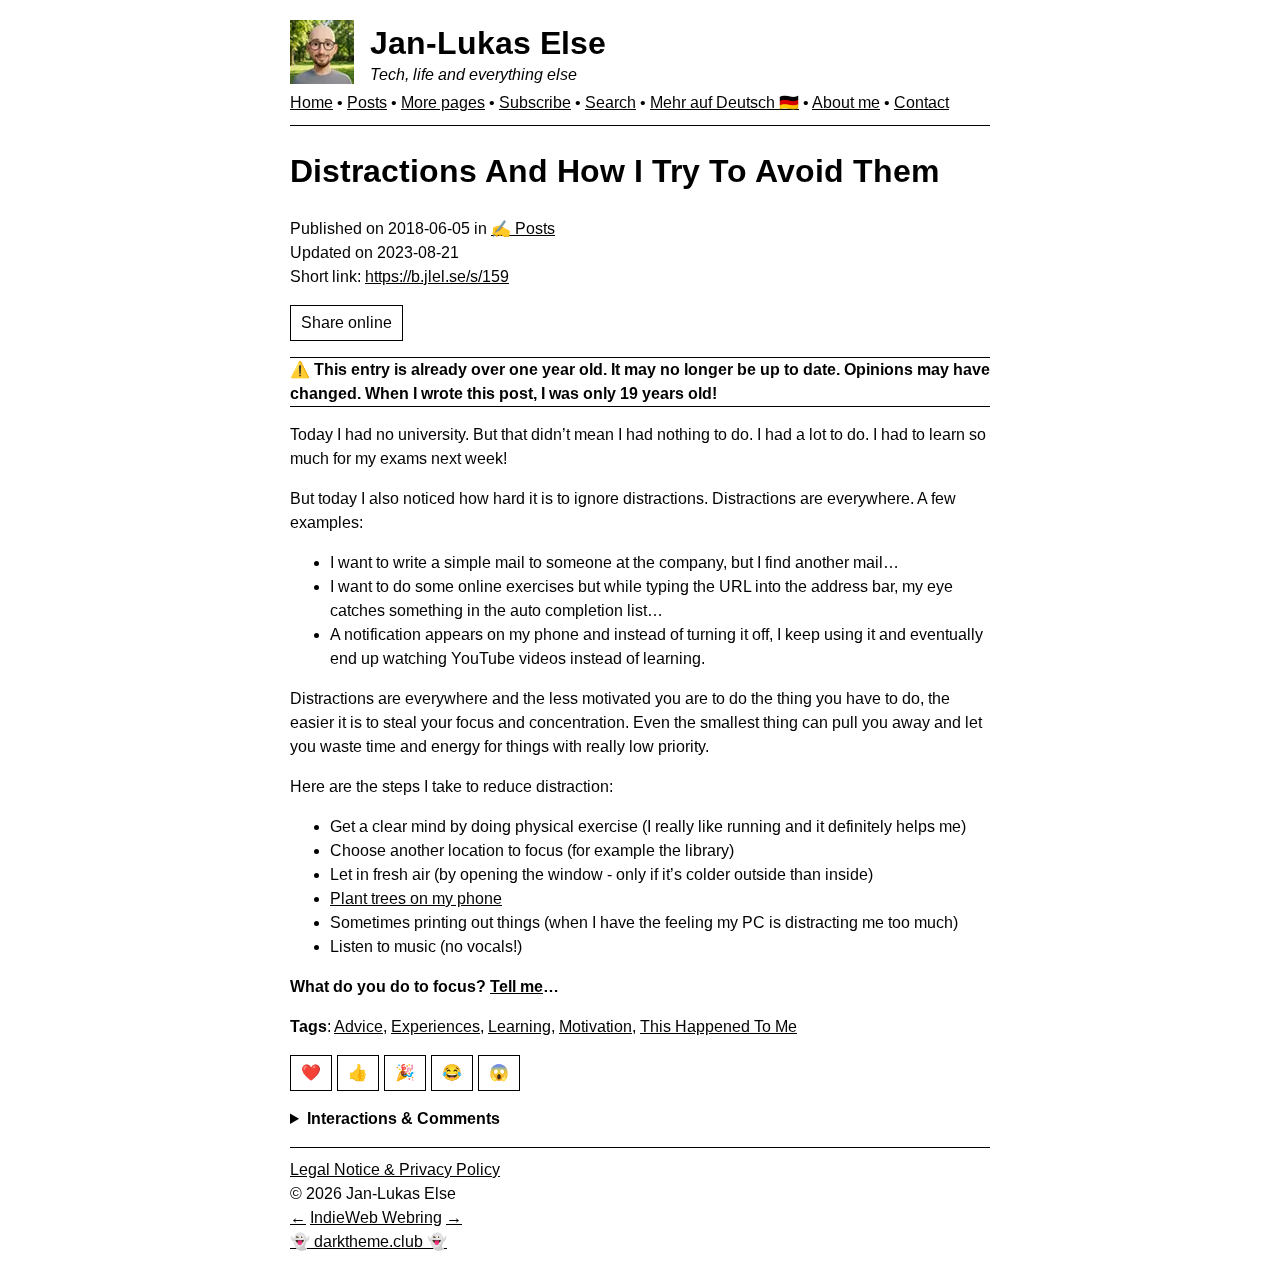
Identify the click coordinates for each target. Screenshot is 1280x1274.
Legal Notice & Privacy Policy (395, 1169)
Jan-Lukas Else (488, 43)
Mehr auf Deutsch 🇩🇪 (724, 102)
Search (610, 102)
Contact (921, 102)
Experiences (435, 1026)
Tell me (516, 986)
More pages (443, 102)
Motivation (595, 1026)
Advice (358, 1026)
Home (311, 102)
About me (846, 102)
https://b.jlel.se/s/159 (437, 276)
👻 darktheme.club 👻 (368, 1241)
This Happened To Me (718, 1026)
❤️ (311, 1072)
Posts (367, 102)
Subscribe (535, 102)
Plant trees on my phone (416, 898)
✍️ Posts (523, 228)
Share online (346, 322)
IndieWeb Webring (376, 1217)
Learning (519, 1026)
